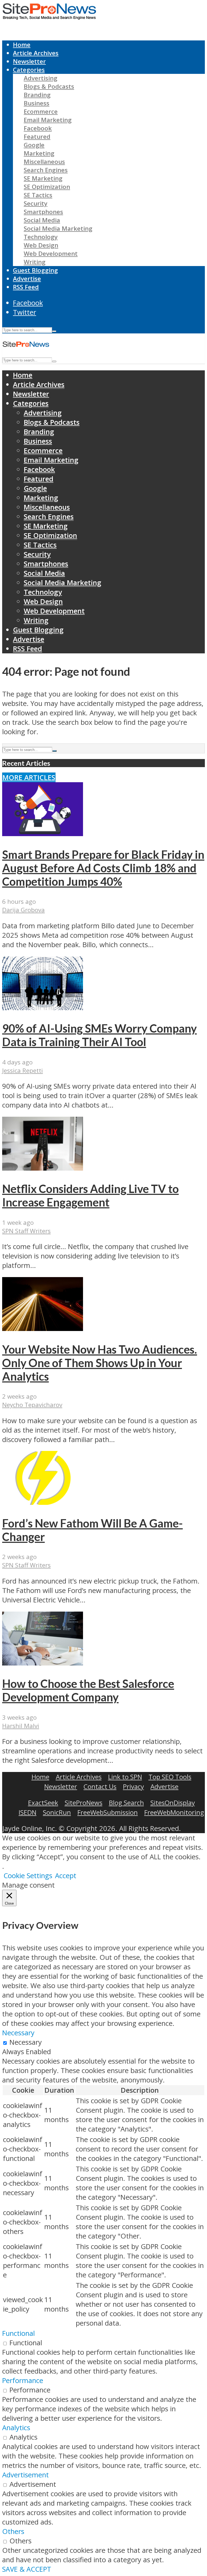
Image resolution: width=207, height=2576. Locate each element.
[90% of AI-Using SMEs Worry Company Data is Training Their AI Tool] (43, 1008)
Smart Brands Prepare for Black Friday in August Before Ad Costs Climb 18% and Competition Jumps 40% (103, 868)
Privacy (133, 1786)
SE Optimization (47, 187)
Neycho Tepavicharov (32, 1405)
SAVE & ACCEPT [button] (27, 2569)
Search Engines (46, 170)
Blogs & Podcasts (49, 86)
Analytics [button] (16, 2428)
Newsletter (29, 61)
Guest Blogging (35, 270)
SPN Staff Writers (26, 1231)
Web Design (41, 245)
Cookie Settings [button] (28, 1876)
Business (37, 103)
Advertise (27, 279)
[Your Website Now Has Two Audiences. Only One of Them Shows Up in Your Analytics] (43, 1328)
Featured (37, 137)
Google (34, 145)
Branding (37, 95)
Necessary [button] (18, 2033)
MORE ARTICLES (29, 777)
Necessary (26, 2042)
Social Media (42, 220)
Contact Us (100, 1786)
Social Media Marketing (58, 228)
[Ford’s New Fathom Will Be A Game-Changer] (43, 1502)
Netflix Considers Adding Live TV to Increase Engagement (90, 1195)
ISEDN (27, 1812)
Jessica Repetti (23, 1070)
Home (22, 45)
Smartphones (43, 212)
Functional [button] (18, 2333)
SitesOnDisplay (173, 1803)
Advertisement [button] (25, 2475)
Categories (29, 70)
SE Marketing (43, 178)
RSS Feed (26, 287)
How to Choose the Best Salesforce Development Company (88, 1690)
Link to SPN (125, 1777)
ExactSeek (43, 1803)
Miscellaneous (44, 162)
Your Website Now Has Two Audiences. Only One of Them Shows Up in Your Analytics (100, 1363)
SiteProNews (84, 1803)
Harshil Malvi (21, 1726)
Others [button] (13, 2531)
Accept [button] (66, 1876)
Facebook (38, 128)
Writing (35, 262)
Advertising (41, 78)
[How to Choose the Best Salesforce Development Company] (43, 1663)
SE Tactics (38, 195)
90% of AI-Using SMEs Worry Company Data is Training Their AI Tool (99, 1035)
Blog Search (126, 1803)
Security (36, 203)
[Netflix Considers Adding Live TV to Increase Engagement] (43, 1168)
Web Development (51, 254)
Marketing (39, 153)
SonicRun (57, 1812)
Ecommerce (41, 111)
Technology (41, 237)
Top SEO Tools (170, 1777)
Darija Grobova (23, 910)
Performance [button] (23, 2380)
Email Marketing (48, 120)
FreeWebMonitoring (174, 1812)
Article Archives (36, 53)
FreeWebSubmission (108, 1812)
